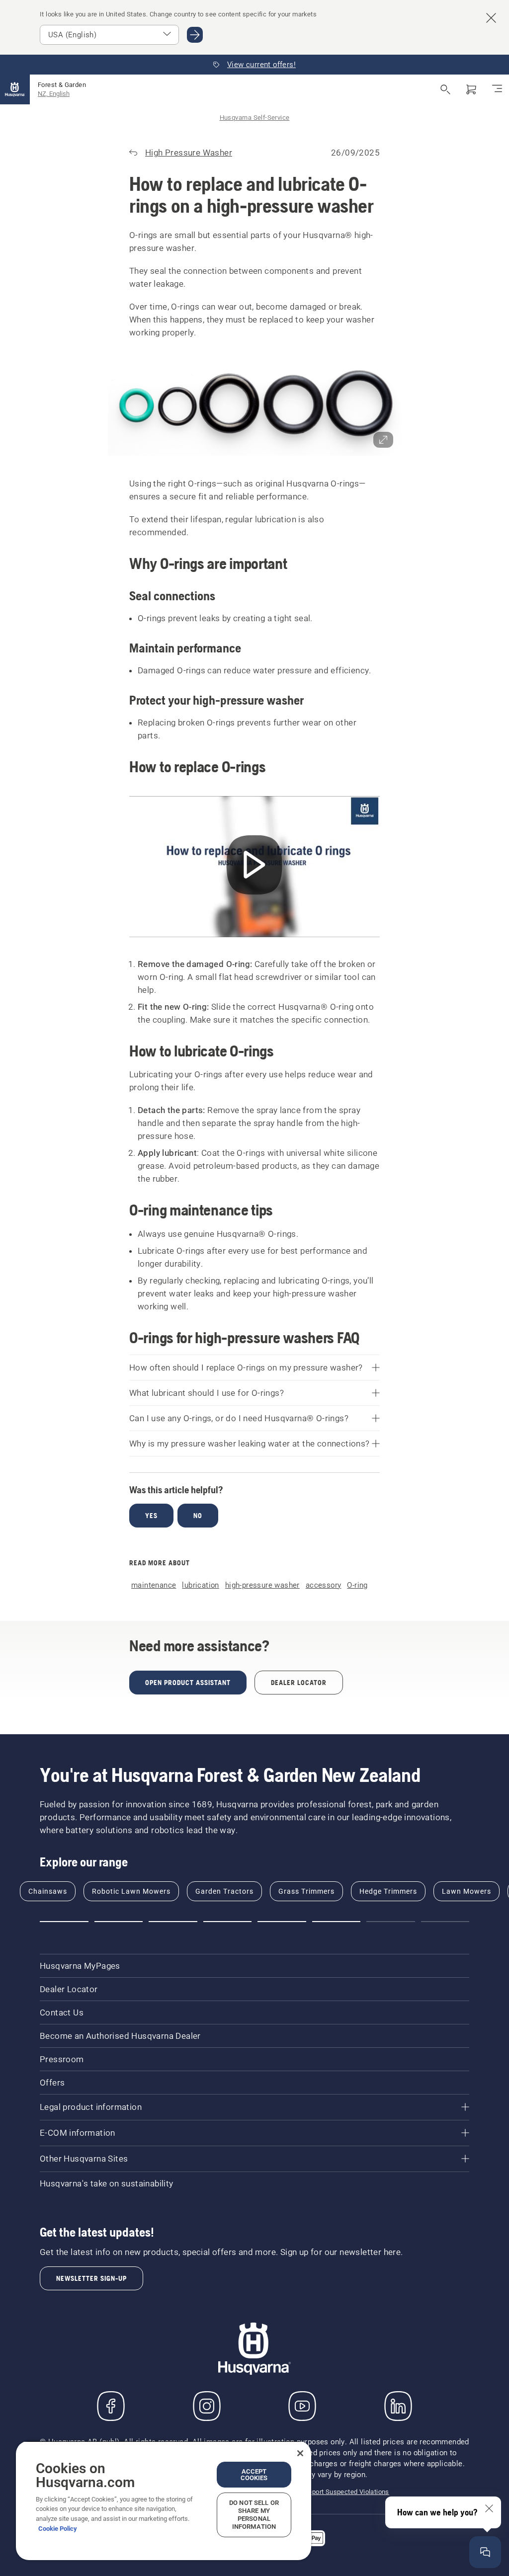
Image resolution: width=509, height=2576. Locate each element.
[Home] (15, 89)
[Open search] (445, 89)
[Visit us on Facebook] (111, 2406)
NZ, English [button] (54, 94)
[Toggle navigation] (497, 89)
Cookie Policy (58, 2529)
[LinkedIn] (398, 2406)
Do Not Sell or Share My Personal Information (254, 2515)
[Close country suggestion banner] (491, 18)
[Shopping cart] (471, 89)
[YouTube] (302, 2406)
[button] (254, 408)
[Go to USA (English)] (195, 35)
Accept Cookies (254, 2475)
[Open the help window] (485, 2552)
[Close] (300, 2453)
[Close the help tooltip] (489, 2508)
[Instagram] (207, 2406)
